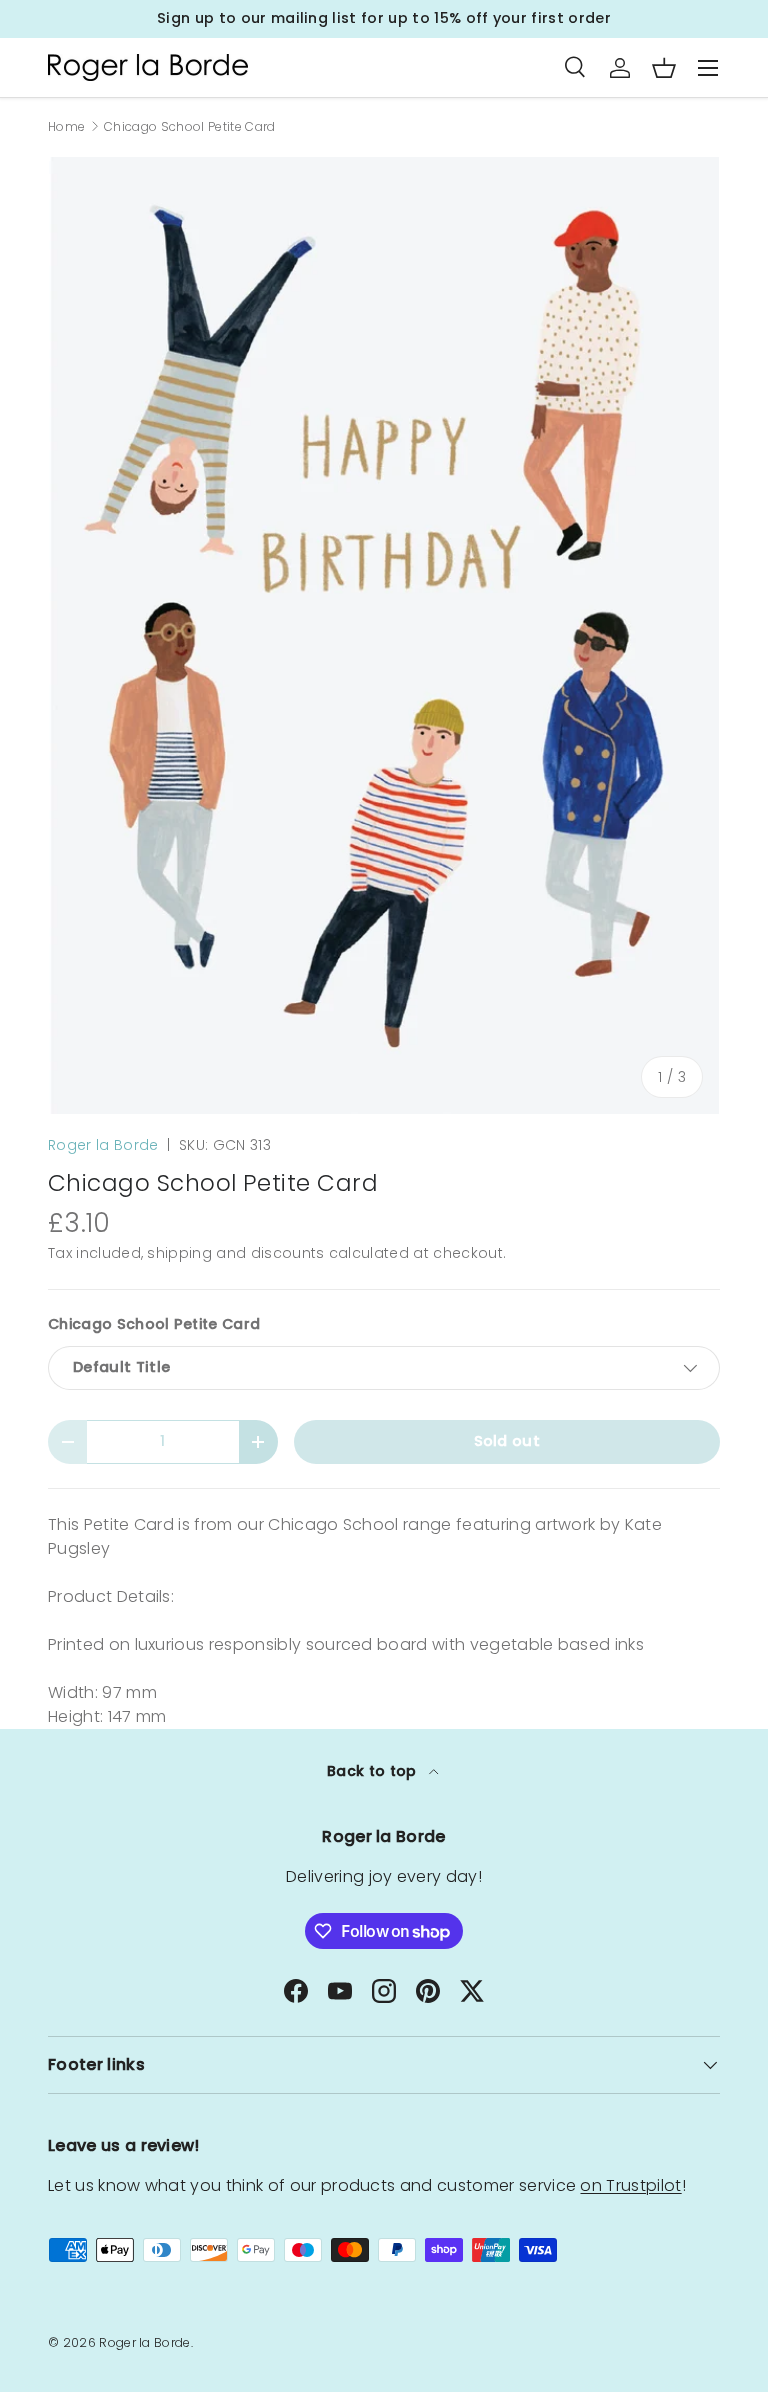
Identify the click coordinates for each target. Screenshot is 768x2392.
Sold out (507, 1441)
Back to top (374, 1771)
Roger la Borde (103, 1145)
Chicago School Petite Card (189, 127)
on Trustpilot (630, 2185)
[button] (664, 68)
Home (66, 127)
